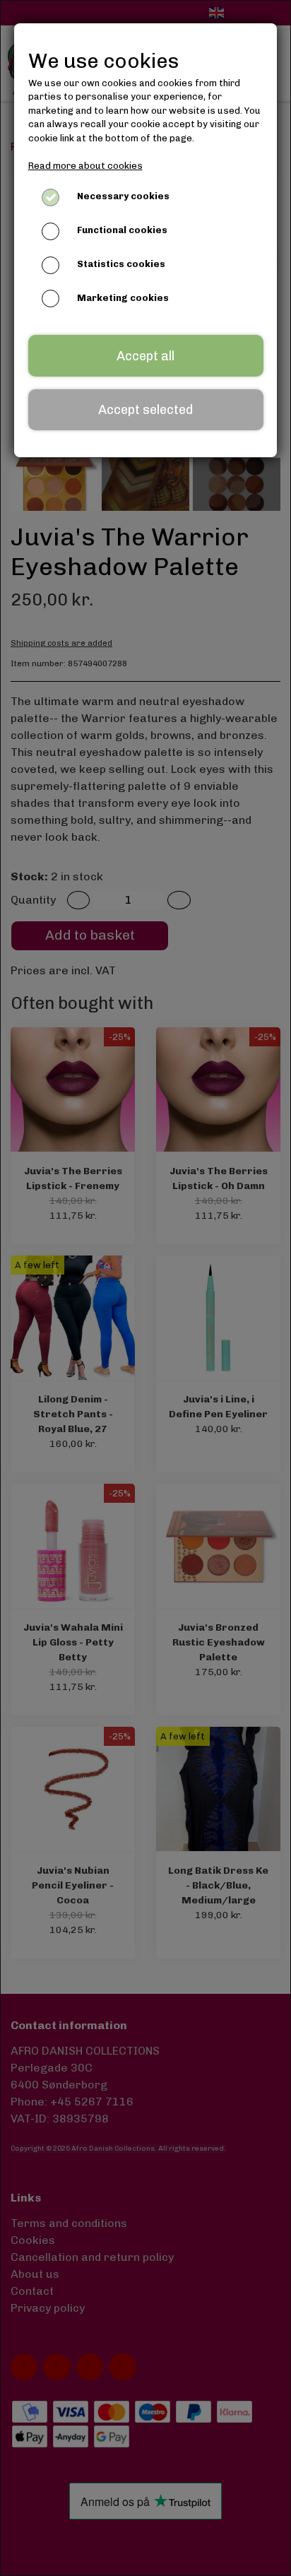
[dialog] (145, 1288)
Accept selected (145, 410)
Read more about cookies (85, 166)
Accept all (145, 356)
